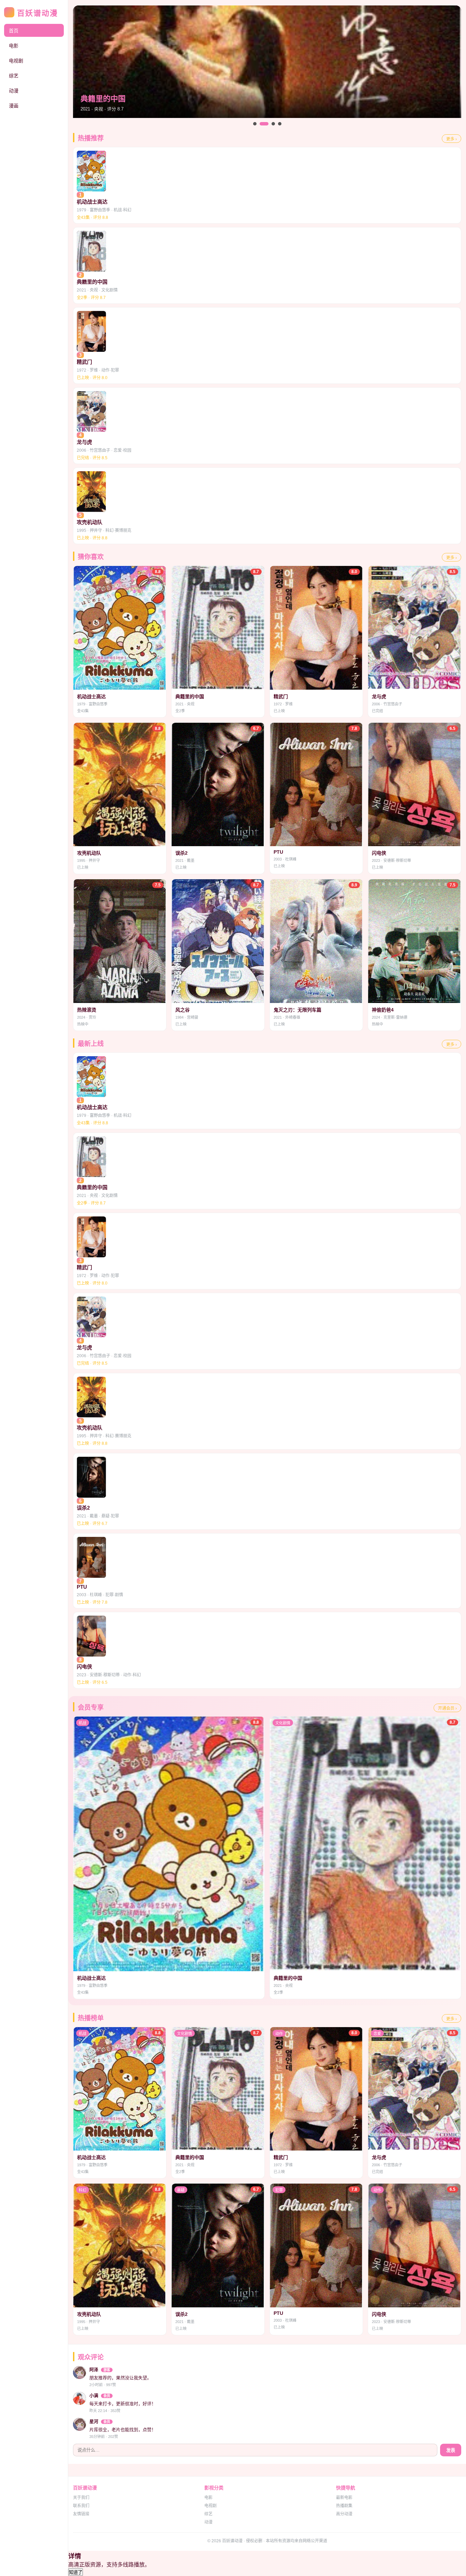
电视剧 (16, 61)
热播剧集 (344, 2506)
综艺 (14, 76)
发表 (451, 2450)
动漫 (14, 91)
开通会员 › (447, 1708)
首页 (14, 31)
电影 (14, 46)
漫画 (14, 106)
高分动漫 (344, 2514)
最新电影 (344, 2498)
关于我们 (81, 2498)
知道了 (76, 2572)
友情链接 (81, 2514)
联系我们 (81, 2506)
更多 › (452, 139)
